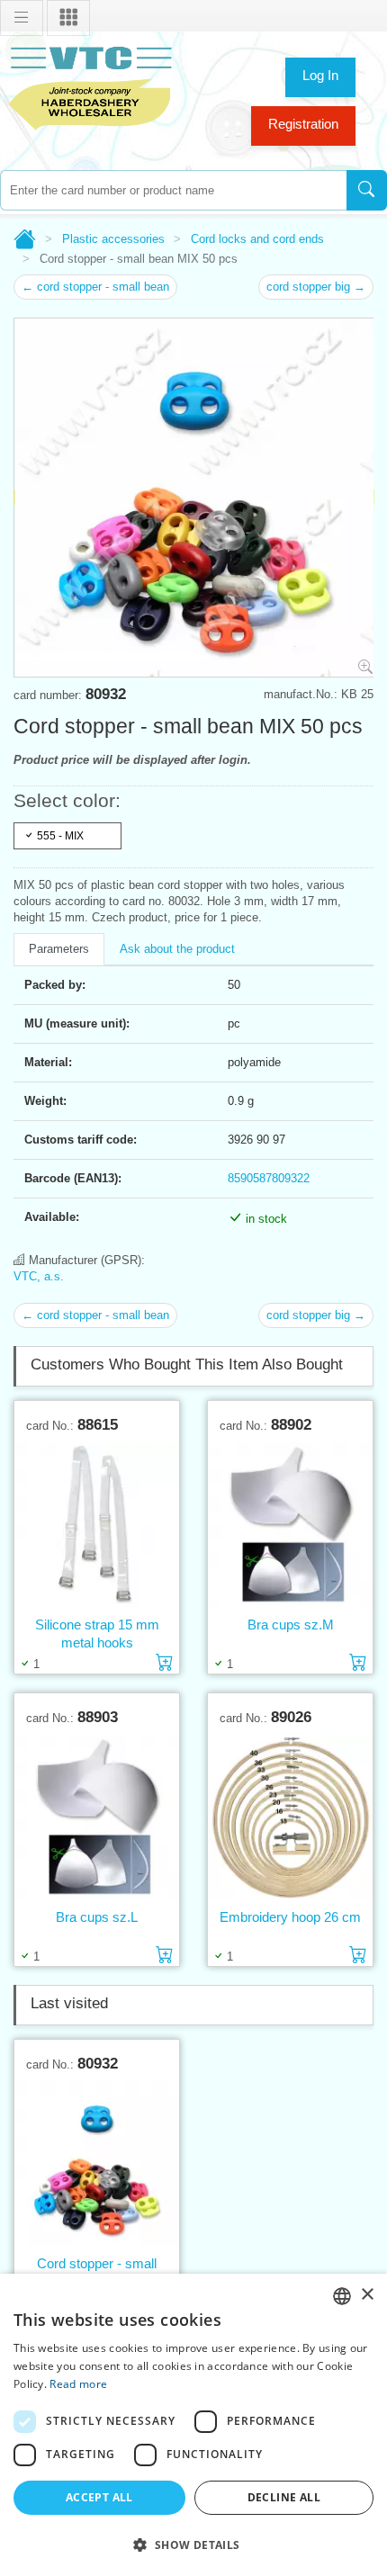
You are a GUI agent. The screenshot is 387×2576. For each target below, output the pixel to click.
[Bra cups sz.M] (290, 1524)
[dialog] (193, 2425)
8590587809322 (269, 1178)
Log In (320, 75)
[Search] (367, 190)
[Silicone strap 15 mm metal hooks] (97, 1524)
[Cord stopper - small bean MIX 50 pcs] (97, 2163)
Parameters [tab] (59, 949)
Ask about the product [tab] (177, 949)
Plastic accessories (113, 239)
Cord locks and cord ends (257, 239)
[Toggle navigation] (22, 18)
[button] (193, 2545)
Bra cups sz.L (97, 1917)
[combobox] (173, 190)
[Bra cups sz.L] (97, 1817)
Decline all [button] (284, 2497)
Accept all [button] (99, 2497)
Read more (78, 2384)
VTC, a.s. (39, 1276)
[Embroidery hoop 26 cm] (290, 1817)
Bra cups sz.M (291, 1625)
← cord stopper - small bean (95, 287)
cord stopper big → (316, 287)
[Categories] (68, 18)
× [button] (367, 2295)
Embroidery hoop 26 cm (290, 1917)
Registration (303, 124)
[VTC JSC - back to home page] (90, 86)
